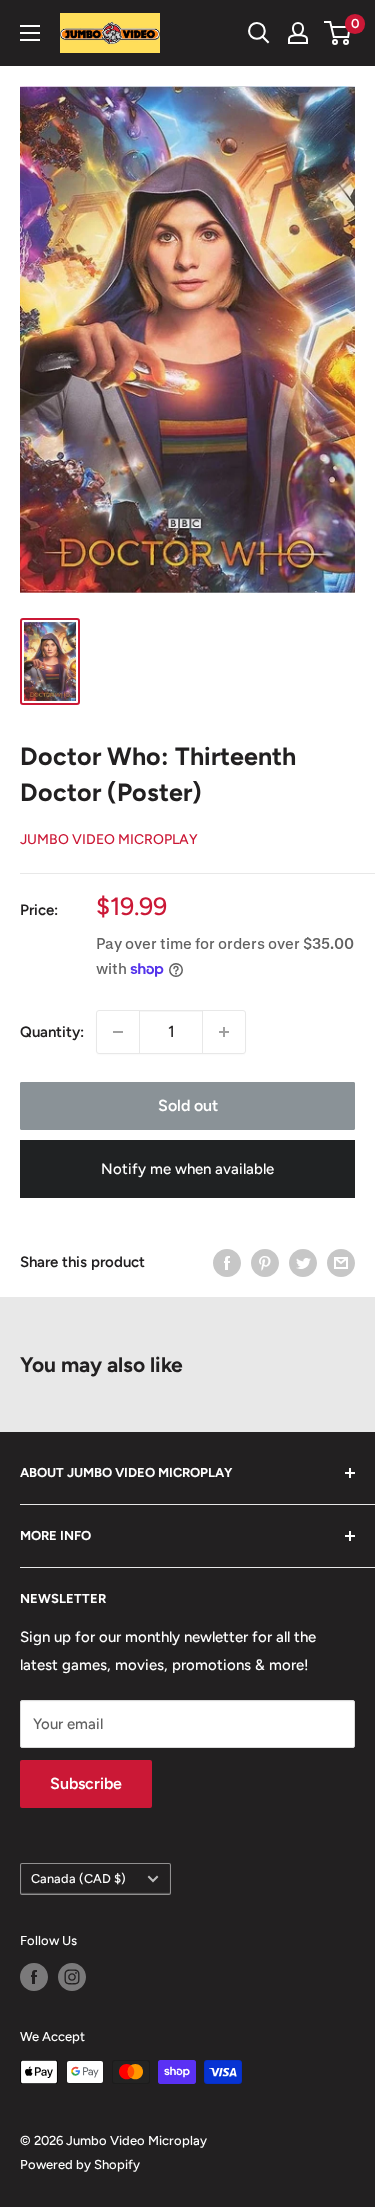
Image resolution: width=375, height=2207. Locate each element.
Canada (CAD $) (78, 1878)
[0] (338, 33)
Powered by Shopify (80, 2164)
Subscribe (86, 1783)
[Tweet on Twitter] (303, 1262)
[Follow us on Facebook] (34, 1977)
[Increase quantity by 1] (224, 1032)
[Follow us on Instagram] (72, 1977)
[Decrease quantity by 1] (118, 1032)
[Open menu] (30, 33)
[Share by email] (341, 1262)
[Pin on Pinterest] (265, 1262)
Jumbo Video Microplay (109, 839)
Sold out (188, 1105)
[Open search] (259, 33)
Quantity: (52, 1032)
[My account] (298, 33)
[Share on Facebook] (227, 1262)
